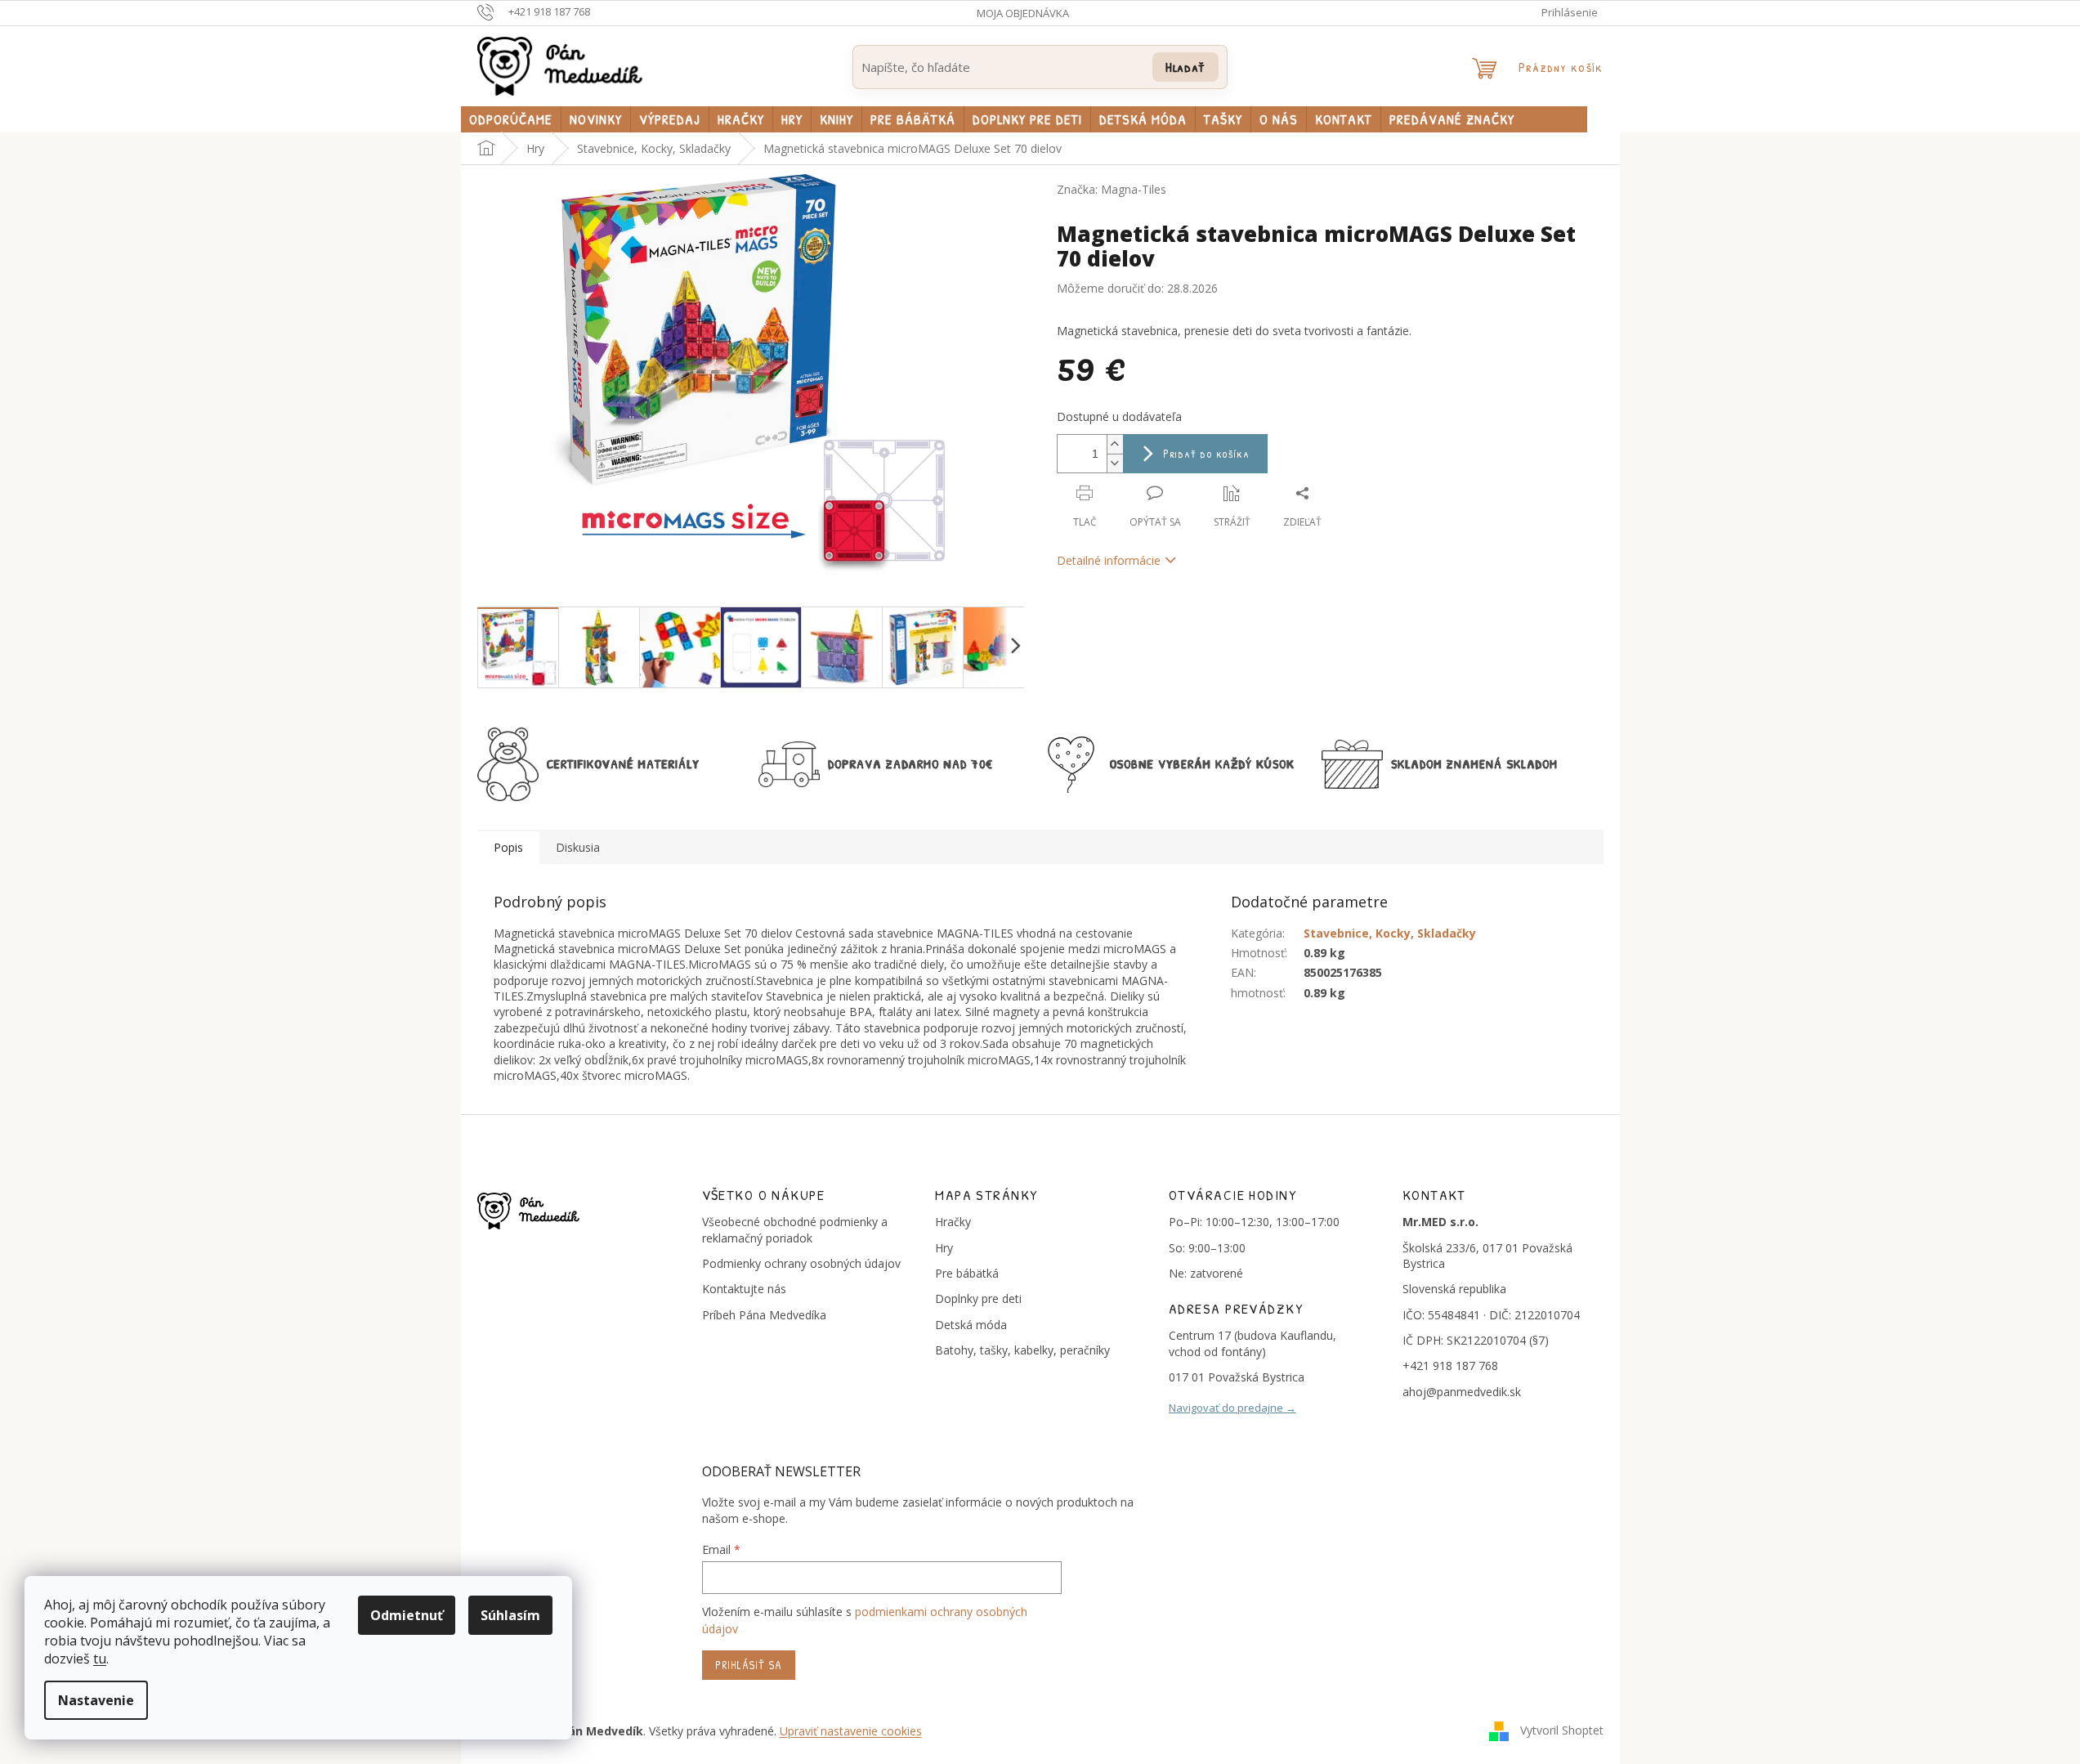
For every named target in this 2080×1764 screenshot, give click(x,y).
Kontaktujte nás (744, 1289)
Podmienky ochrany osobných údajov (801, 1263)
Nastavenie (96, 1700)
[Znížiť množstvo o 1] (1115, 463)
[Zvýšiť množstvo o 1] (1115, 444)
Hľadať (1185, 67)
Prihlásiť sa (749, 1665)
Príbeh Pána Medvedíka (764, 1315)
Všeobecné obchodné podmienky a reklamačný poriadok (795, 1229)
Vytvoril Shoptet (1562, 1729)
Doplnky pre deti (978, 1298)
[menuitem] (511, 119)
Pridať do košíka (1207, 453)
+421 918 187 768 (1450, 1366)
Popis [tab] (508, 847)
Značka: (1112, 189)
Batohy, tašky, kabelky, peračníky (1022, 1350)
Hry (944, 1248)
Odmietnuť (407, 1615)
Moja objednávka (1023, 13)
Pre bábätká (967, 1273)
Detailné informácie (1109, 560)
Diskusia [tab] (578, 847)
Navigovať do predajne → (1232, 1408)
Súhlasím (510, 1615)
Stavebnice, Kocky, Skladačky (1390, 933)
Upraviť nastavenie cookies (851, 1731)
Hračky (953, 1222)
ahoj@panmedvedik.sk (1462, 1392)
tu (100, 1659)
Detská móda (971, 1325)
